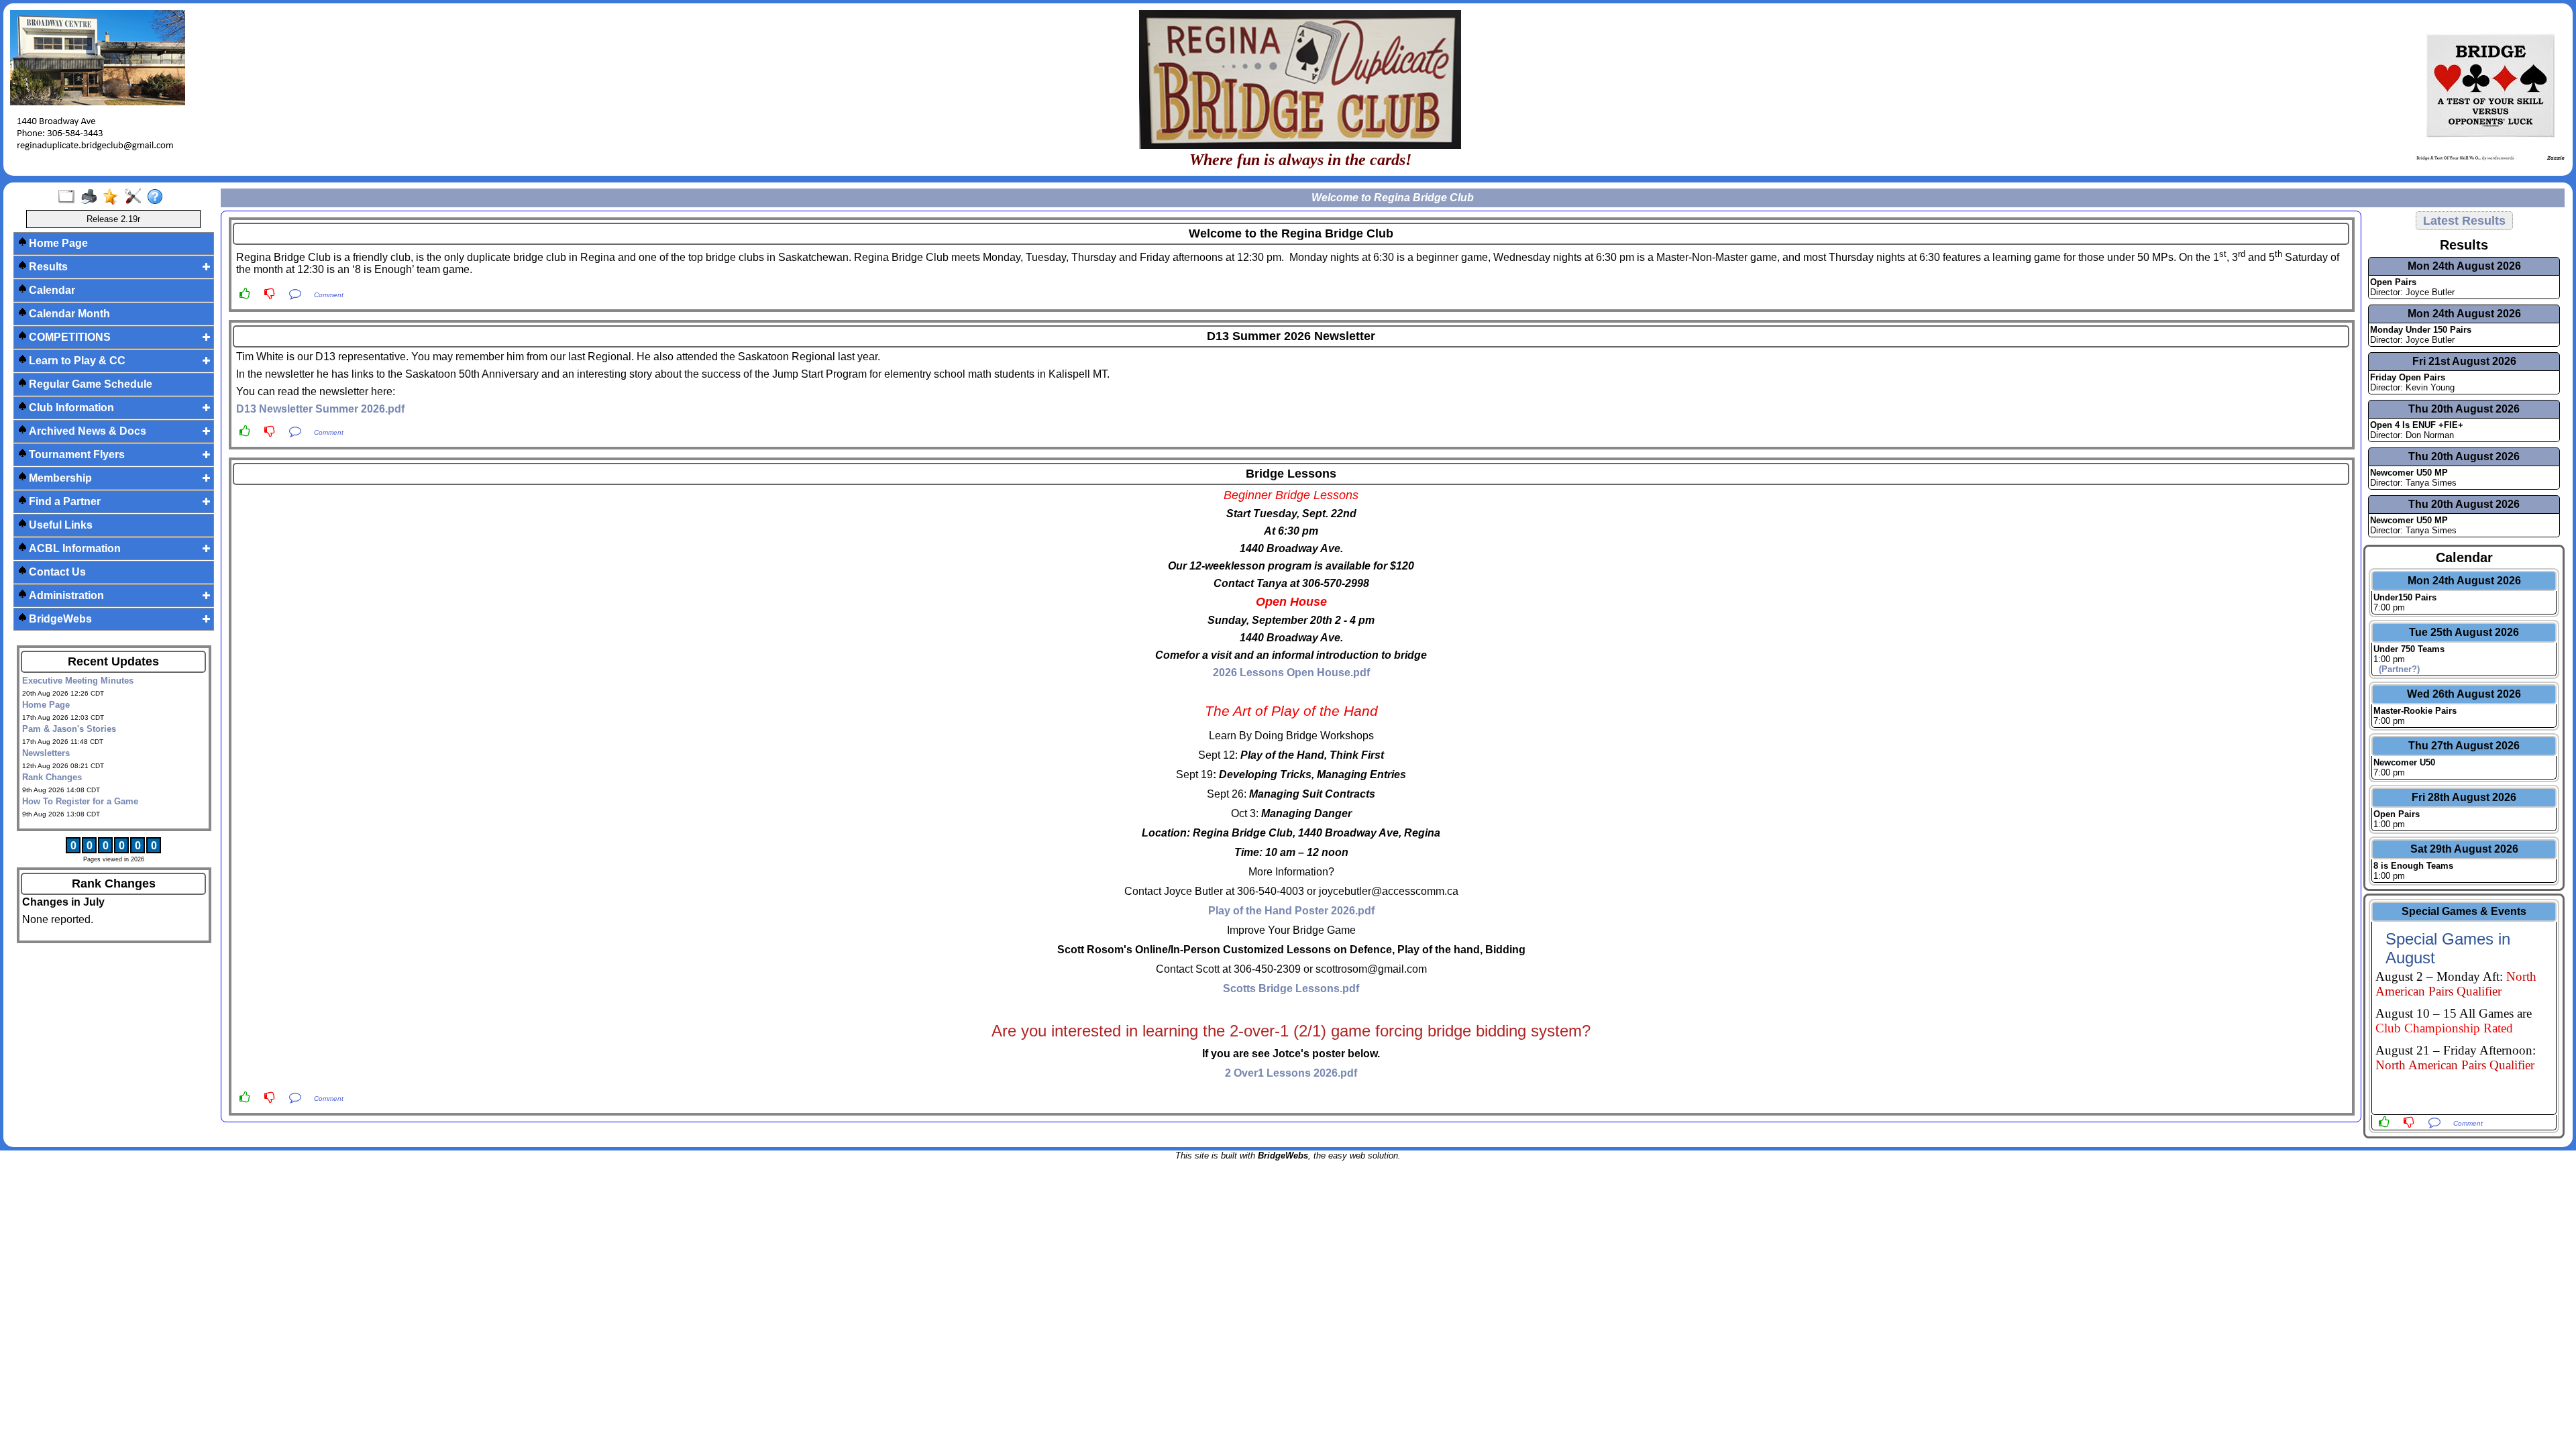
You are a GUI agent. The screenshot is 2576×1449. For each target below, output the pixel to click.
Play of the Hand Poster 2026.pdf (1291, 911)
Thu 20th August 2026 (2464, 409)
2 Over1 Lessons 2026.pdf (1291, 1073)
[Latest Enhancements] (114, 197)
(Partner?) (2397, 669)
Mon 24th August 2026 (2464, 266)
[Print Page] (92, 197)
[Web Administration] (136, 197)
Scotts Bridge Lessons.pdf (1291, 988)
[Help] (158, 197)
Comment (329, 295)
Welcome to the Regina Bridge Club (1291, 233)
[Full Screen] (69, 197)
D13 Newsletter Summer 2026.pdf (320, 409)
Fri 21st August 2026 (2464, 361)
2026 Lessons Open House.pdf (1291, 673)
